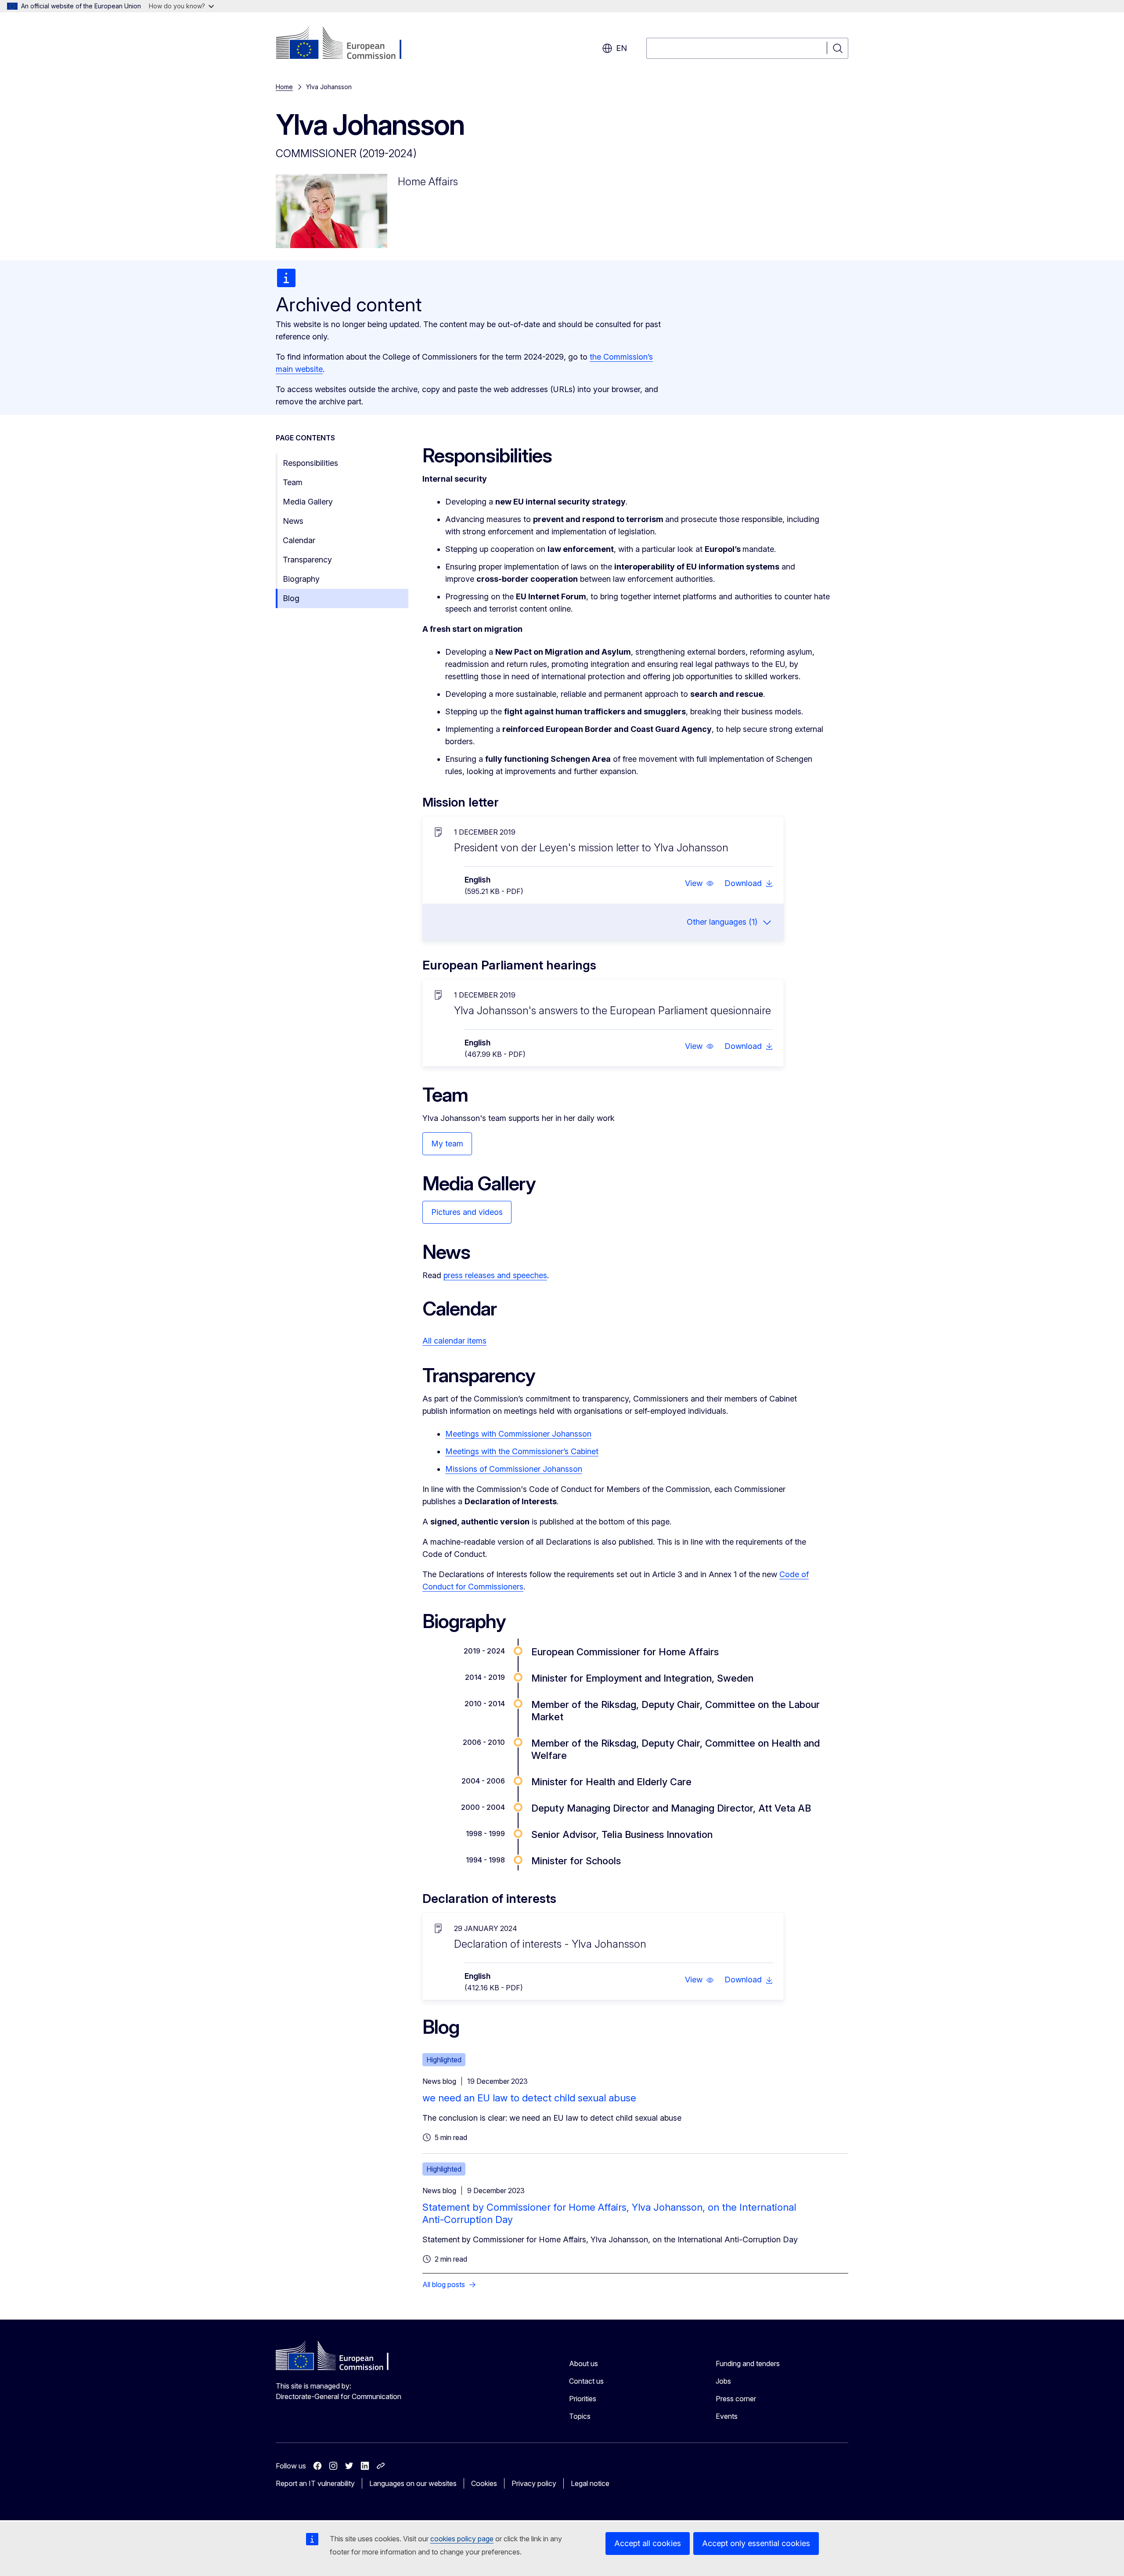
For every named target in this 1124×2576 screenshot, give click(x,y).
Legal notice (590, 2483)
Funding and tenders (748, 2363)
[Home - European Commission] (347, 44)
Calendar (299, 540)
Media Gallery (308, 502)
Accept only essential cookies (756, 2543)
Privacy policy (534, 2483)
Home (284, 87)
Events (727, 2416)
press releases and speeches (495, 1275)
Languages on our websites (413, 2483)
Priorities (583, 2399)
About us (584, 2363)
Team (293, 482)
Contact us (586, 2381)
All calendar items (454, 1341)
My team (447, 1144)
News (293, 521)
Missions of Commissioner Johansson (514, 1469)
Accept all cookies (648, 2543)
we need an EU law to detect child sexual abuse (529, 2098)
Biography (301, 579)
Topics (580, 2416)
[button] (699, 883)
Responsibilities (310, 463)
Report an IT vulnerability (315, 2483)
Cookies (484, 2483)
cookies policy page (462, 2539)
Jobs (723, 2381)
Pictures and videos (467, 1212)
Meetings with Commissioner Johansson (518, 1434)
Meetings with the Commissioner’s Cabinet (522, 1451)
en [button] (621, 48)
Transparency (307, 560)
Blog (291, 598)
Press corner (736, 2399)
